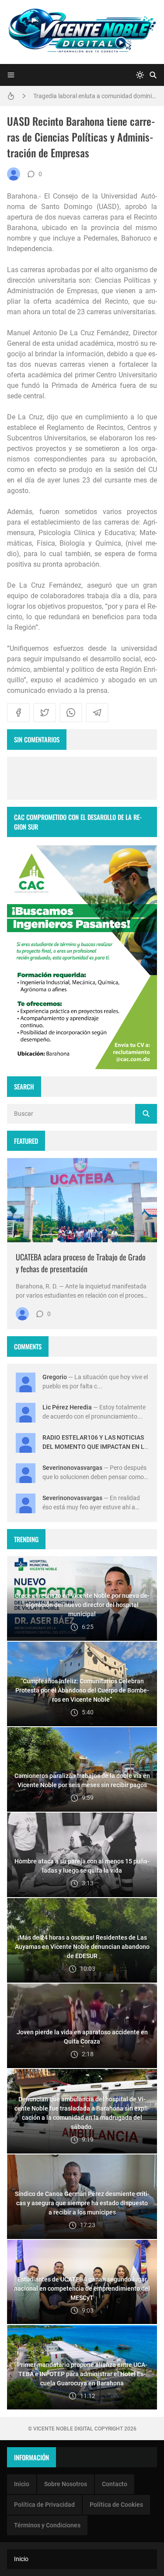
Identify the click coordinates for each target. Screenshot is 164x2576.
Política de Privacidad (44, 2505)
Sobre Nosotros (66, 2484)
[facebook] (18, 713)
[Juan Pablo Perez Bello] (14, 174)
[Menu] (11, 75)
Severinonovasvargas (72, 1468)
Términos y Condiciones (47, 2525)
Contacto (115, 2484)
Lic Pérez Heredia (67, 1407)
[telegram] (97, 713)
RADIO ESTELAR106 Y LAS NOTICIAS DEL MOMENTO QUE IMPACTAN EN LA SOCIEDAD (95, 1447)
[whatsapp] (71, 713)
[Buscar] (153, 75)
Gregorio (55, 1377)
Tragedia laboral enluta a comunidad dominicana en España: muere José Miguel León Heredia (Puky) (95, 96)
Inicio (22, 2484)
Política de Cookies (116, 2505)
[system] (140, 75)
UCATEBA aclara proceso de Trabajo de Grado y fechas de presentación (81, 1263)
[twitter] (45, 713)
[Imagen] (82, 1200)
